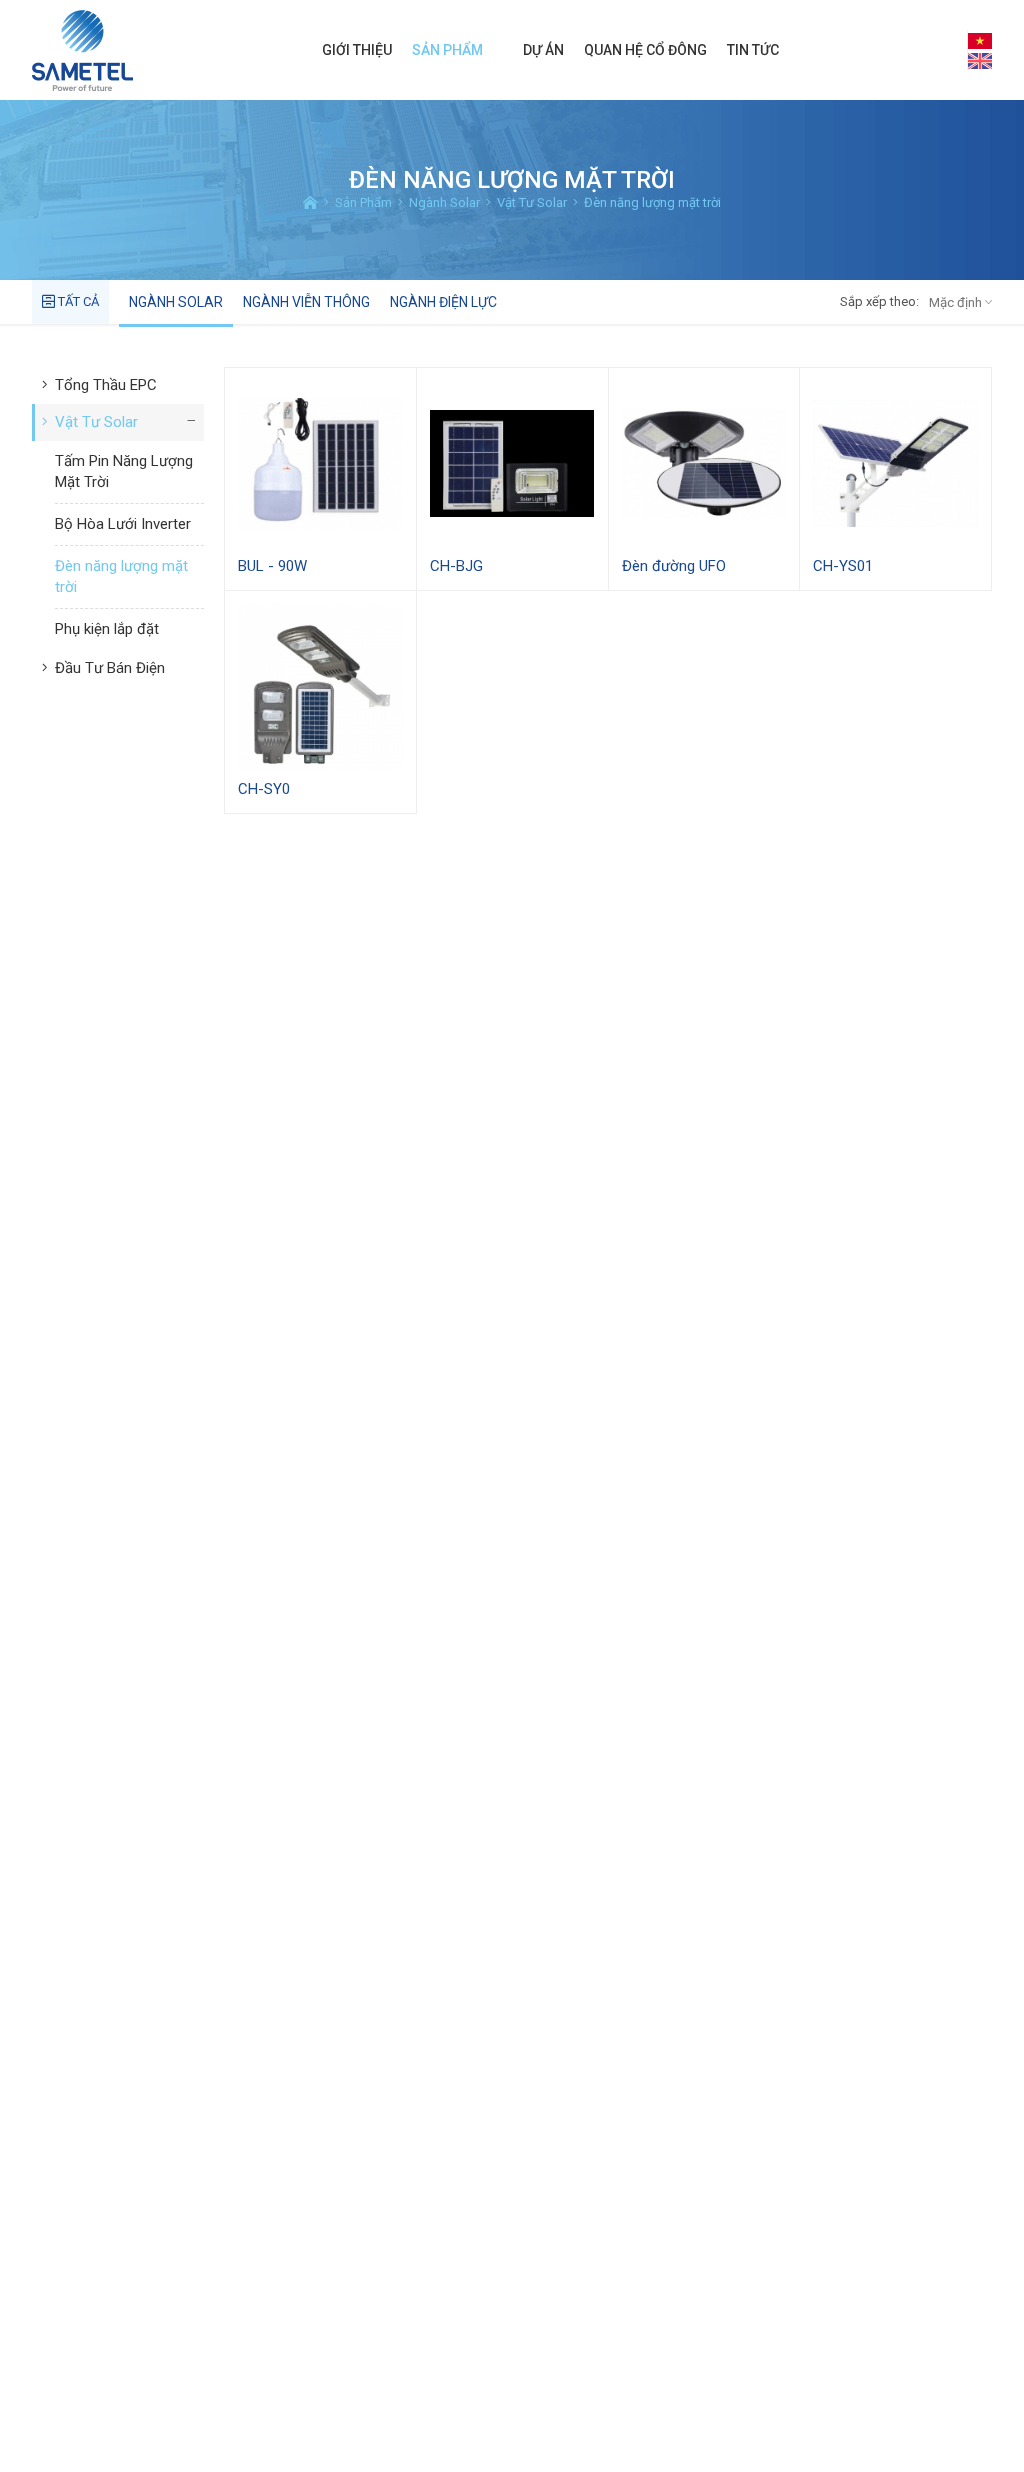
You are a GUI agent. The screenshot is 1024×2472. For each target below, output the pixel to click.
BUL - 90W (272, 566)
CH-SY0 (264, 789)
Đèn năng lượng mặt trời (121, 576)
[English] (980, 60)
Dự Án (543, 50)
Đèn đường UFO (674, 566)
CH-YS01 (843, 566)
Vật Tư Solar (96, 422)
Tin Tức (753, 50)
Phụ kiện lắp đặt (107, 629)
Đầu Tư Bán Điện (110, 668)
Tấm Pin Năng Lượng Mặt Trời (124, 471)
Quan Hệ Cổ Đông (645, 50)
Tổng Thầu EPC (106, 385)
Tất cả (77, 301)
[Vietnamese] (980, 40)
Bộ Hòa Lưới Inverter (123, 524)
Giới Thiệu (357, 50)
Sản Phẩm (447, 50)
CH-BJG (456, 566)
